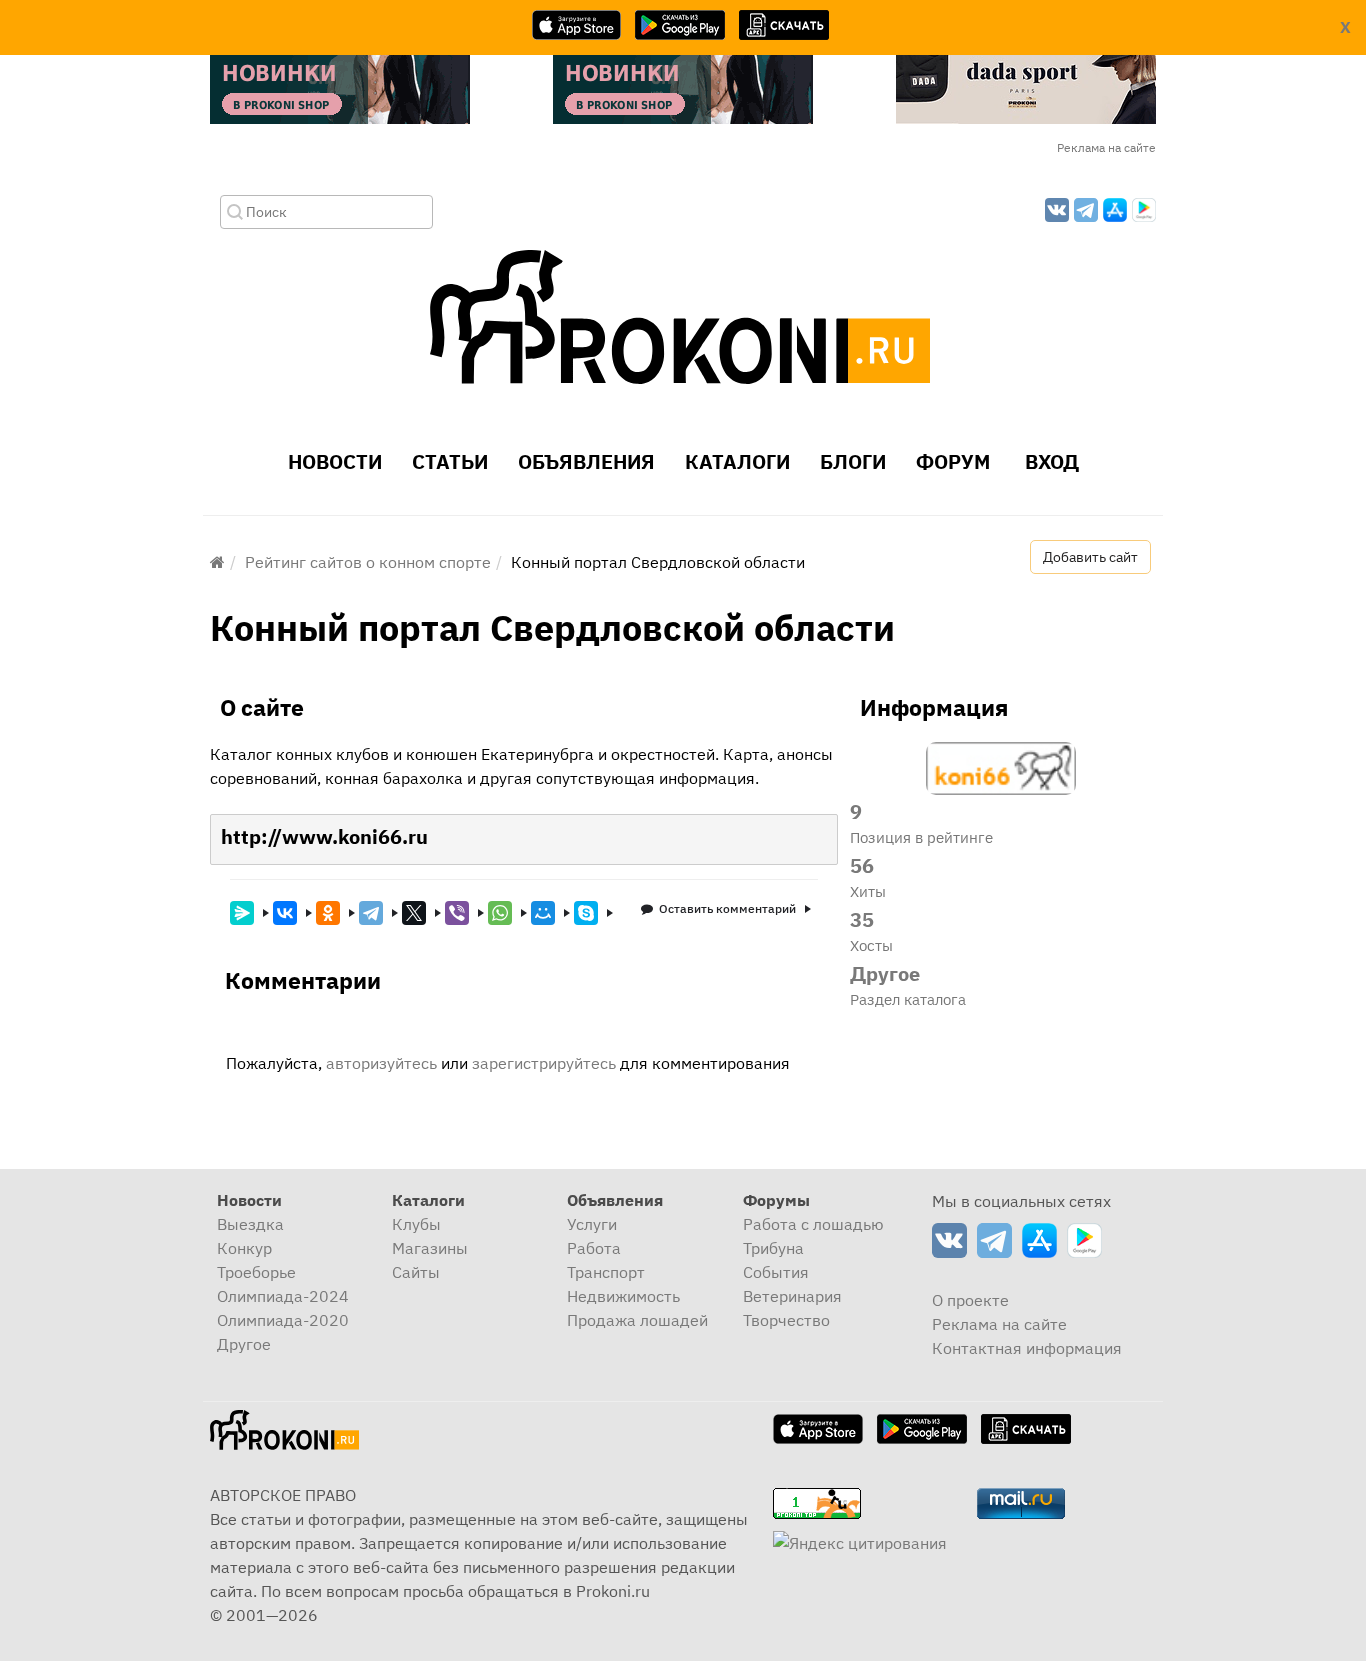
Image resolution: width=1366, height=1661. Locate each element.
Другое (244, 1344)
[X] (421, 913)
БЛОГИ (853, 461)
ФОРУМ (953, 461)
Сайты (416, 1272)
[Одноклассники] (335, 913)
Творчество (786, 1320)
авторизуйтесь (381, 1063)
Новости (335, 461)
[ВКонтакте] (292, 913)
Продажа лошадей (637, 1320)
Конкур (244, 1248)
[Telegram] (378, 913)
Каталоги (737, 461)
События (776, 1272)
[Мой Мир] (550, 913)
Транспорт (606, 1272)
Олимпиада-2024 (283, 1296)
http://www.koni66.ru (324, 837)
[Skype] (593, 913)
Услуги (592, 1224)
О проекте (970, 1300)
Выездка (250, 1224)
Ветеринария (792, 1296)
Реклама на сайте (1106, 147)
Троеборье (256, 1272)
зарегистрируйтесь (544, 1063)
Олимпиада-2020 (283, 1320)
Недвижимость (623, 1296)
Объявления (586, 461)
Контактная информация (1027, 1348)
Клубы (416, 1224)
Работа (594, 1248)
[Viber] (464, 913)
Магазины (430, 1248)
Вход (1049, 461)
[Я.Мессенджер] (249, 913)
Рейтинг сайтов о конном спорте (368, 562)
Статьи (450, 461)
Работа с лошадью (813, 1224)
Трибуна (773, 1248)
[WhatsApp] (507, 913)
